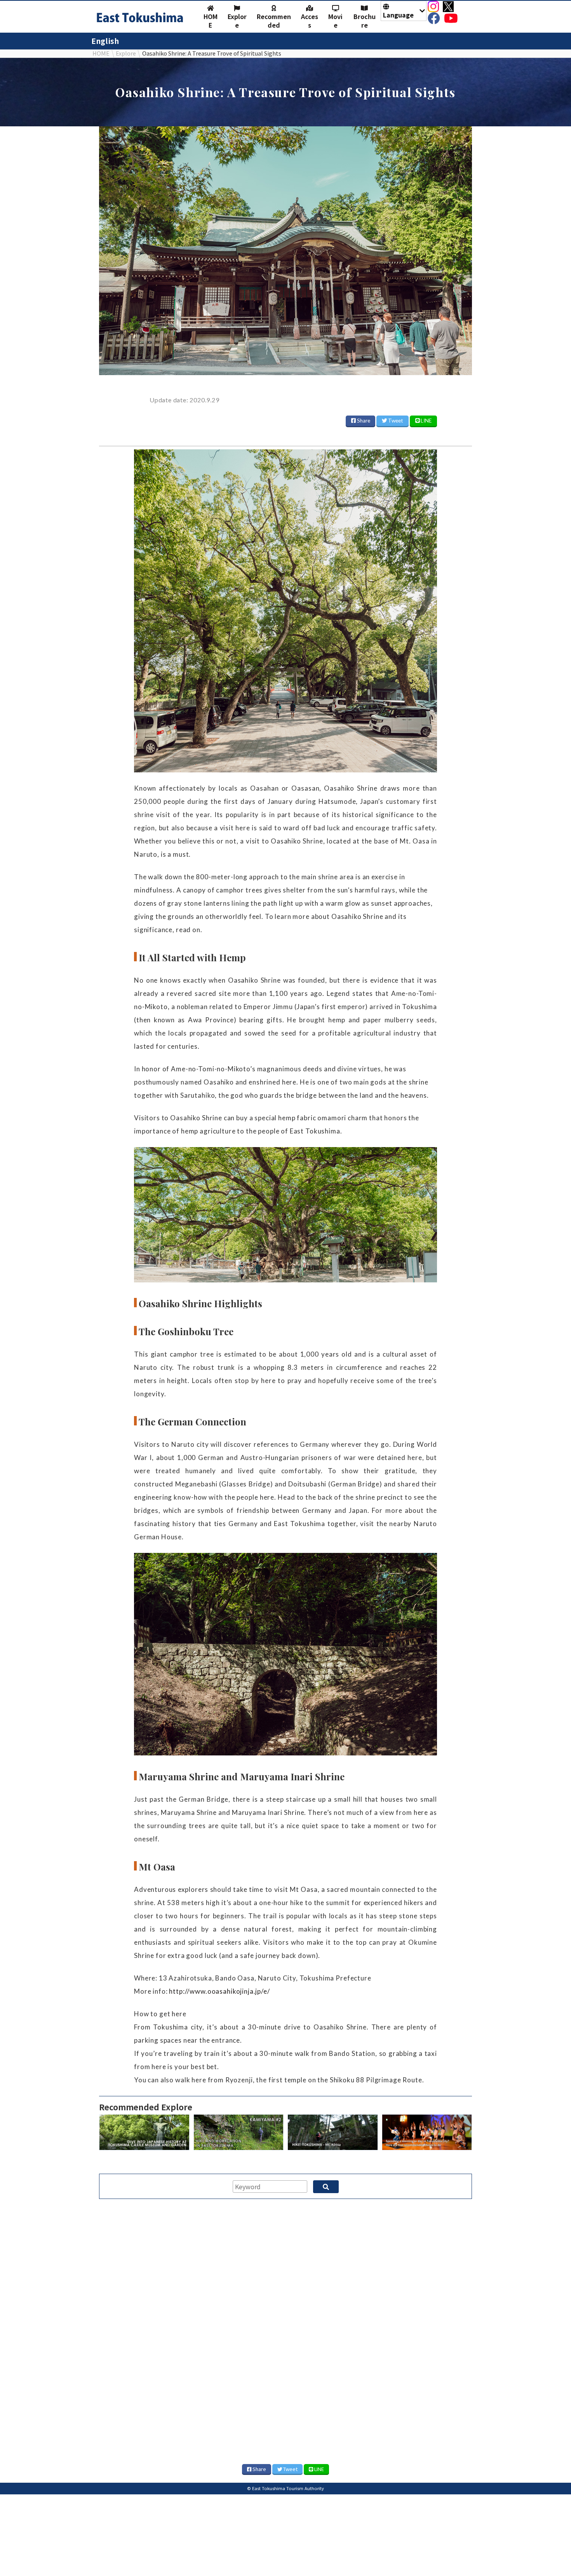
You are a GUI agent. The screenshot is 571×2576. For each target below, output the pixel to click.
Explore (237, 21)
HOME (211, 21)
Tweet (395, 421)
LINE (426, 421)
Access (310, 21)
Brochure (365, 21)
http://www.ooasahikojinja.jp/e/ (219, 1991)
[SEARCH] (326, 2187)
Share (363, 421)
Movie (335, 21)
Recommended (274, 21)
